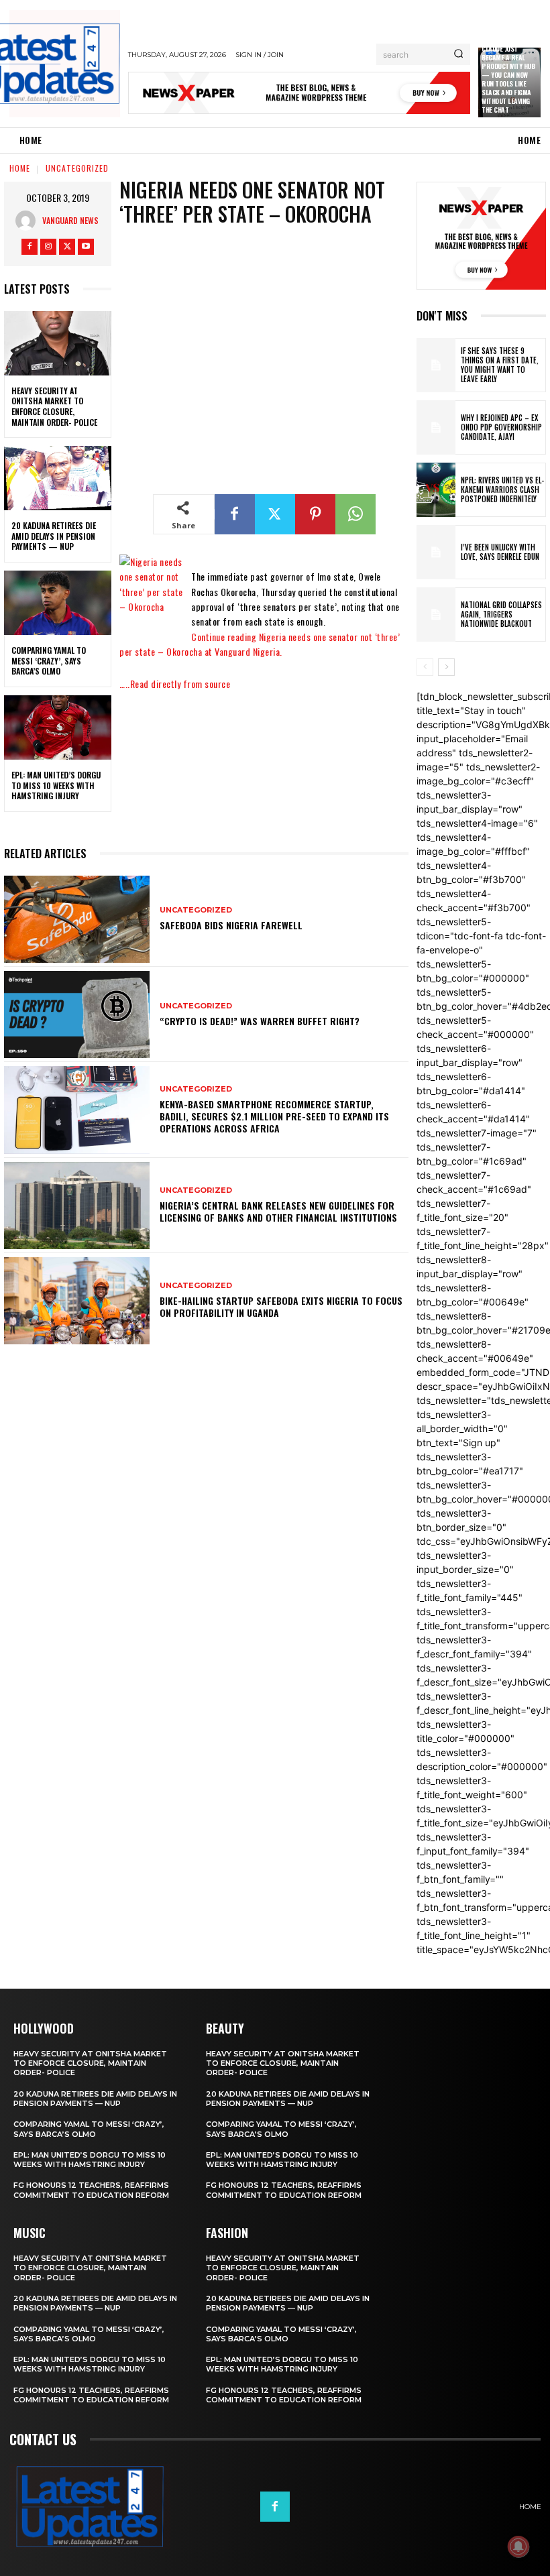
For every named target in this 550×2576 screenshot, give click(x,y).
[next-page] (446, 667)
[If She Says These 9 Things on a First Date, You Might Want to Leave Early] (436, 365)
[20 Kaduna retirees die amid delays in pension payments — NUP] (58, 478)
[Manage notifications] (518, 2546)
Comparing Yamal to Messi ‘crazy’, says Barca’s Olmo (49, 660)
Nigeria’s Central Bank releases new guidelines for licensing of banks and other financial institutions (278, 1211)
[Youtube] (86, 247)
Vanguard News (70, 220)
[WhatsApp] (355, 514)
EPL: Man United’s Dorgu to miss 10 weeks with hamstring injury (56, 785)
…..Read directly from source (175, 684)
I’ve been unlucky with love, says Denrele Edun (500, 552)
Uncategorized (77, 168)
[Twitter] (67, 247)
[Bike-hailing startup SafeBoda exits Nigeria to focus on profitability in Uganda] (77, 1301)
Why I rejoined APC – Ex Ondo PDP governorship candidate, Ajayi (501, 427)
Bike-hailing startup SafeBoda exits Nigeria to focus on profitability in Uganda (281, 1306)
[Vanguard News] (29, 221)
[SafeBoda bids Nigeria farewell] (77, 919)
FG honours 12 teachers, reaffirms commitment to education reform (91, 2190)
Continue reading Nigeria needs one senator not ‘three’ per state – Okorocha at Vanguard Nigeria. (260, 644)
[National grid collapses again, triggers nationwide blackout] (436, 614)
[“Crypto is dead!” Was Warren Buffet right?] (77, 1014)
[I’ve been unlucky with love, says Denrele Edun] (436, 552)
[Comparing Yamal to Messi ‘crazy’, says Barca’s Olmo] (58, 603)
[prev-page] (425, 667)
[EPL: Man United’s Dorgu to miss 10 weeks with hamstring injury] (58, 727)
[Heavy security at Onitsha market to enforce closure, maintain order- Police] (58, 343)
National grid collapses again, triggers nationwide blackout (501, 614)
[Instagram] (48, 247)
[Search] (458, 54)
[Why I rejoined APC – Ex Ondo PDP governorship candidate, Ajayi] (436, 427)
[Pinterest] (315, 514)
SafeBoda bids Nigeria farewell (231, 925)
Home (20, 168)
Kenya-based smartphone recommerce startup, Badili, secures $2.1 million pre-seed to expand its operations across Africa (274, 1116)
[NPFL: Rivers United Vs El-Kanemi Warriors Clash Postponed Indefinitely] (436, 490)
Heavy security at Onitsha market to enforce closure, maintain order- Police (54, 406)
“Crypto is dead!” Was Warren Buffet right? (260, 1021)
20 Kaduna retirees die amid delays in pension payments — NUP (54, 536)
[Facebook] (30, 247)
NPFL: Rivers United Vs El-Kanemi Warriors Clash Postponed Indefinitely (502, 490)
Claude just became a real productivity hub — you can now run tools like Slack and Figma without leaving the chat (508, 79)
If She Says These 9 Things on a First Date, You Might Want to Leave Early (500, 365)
